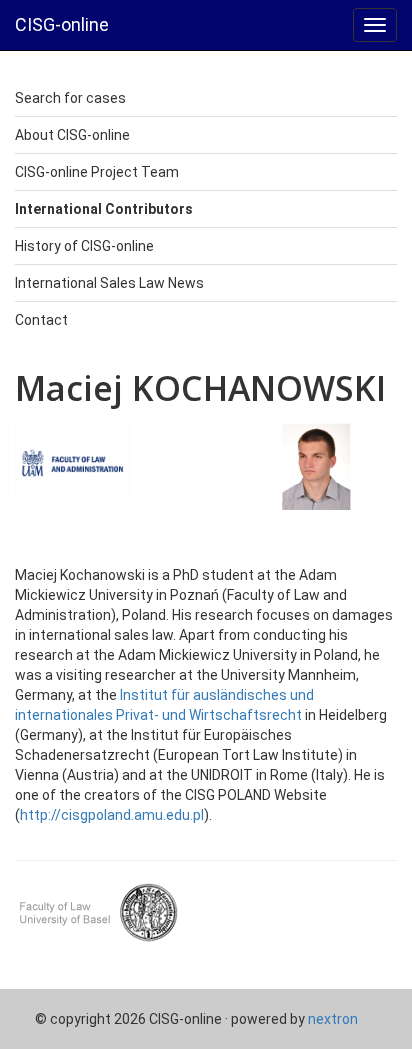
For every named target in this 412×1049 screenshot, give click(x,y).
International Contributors (104, 209)
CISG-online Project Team (97, 172)
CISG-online (62, 24)
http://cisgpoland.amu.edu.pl (112, 815)
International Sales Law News (109, 283)
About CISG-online (72, 135)
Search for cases (70, 98)
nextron (333, 1019)
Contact (41, 320)
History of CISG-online (84, 246)
